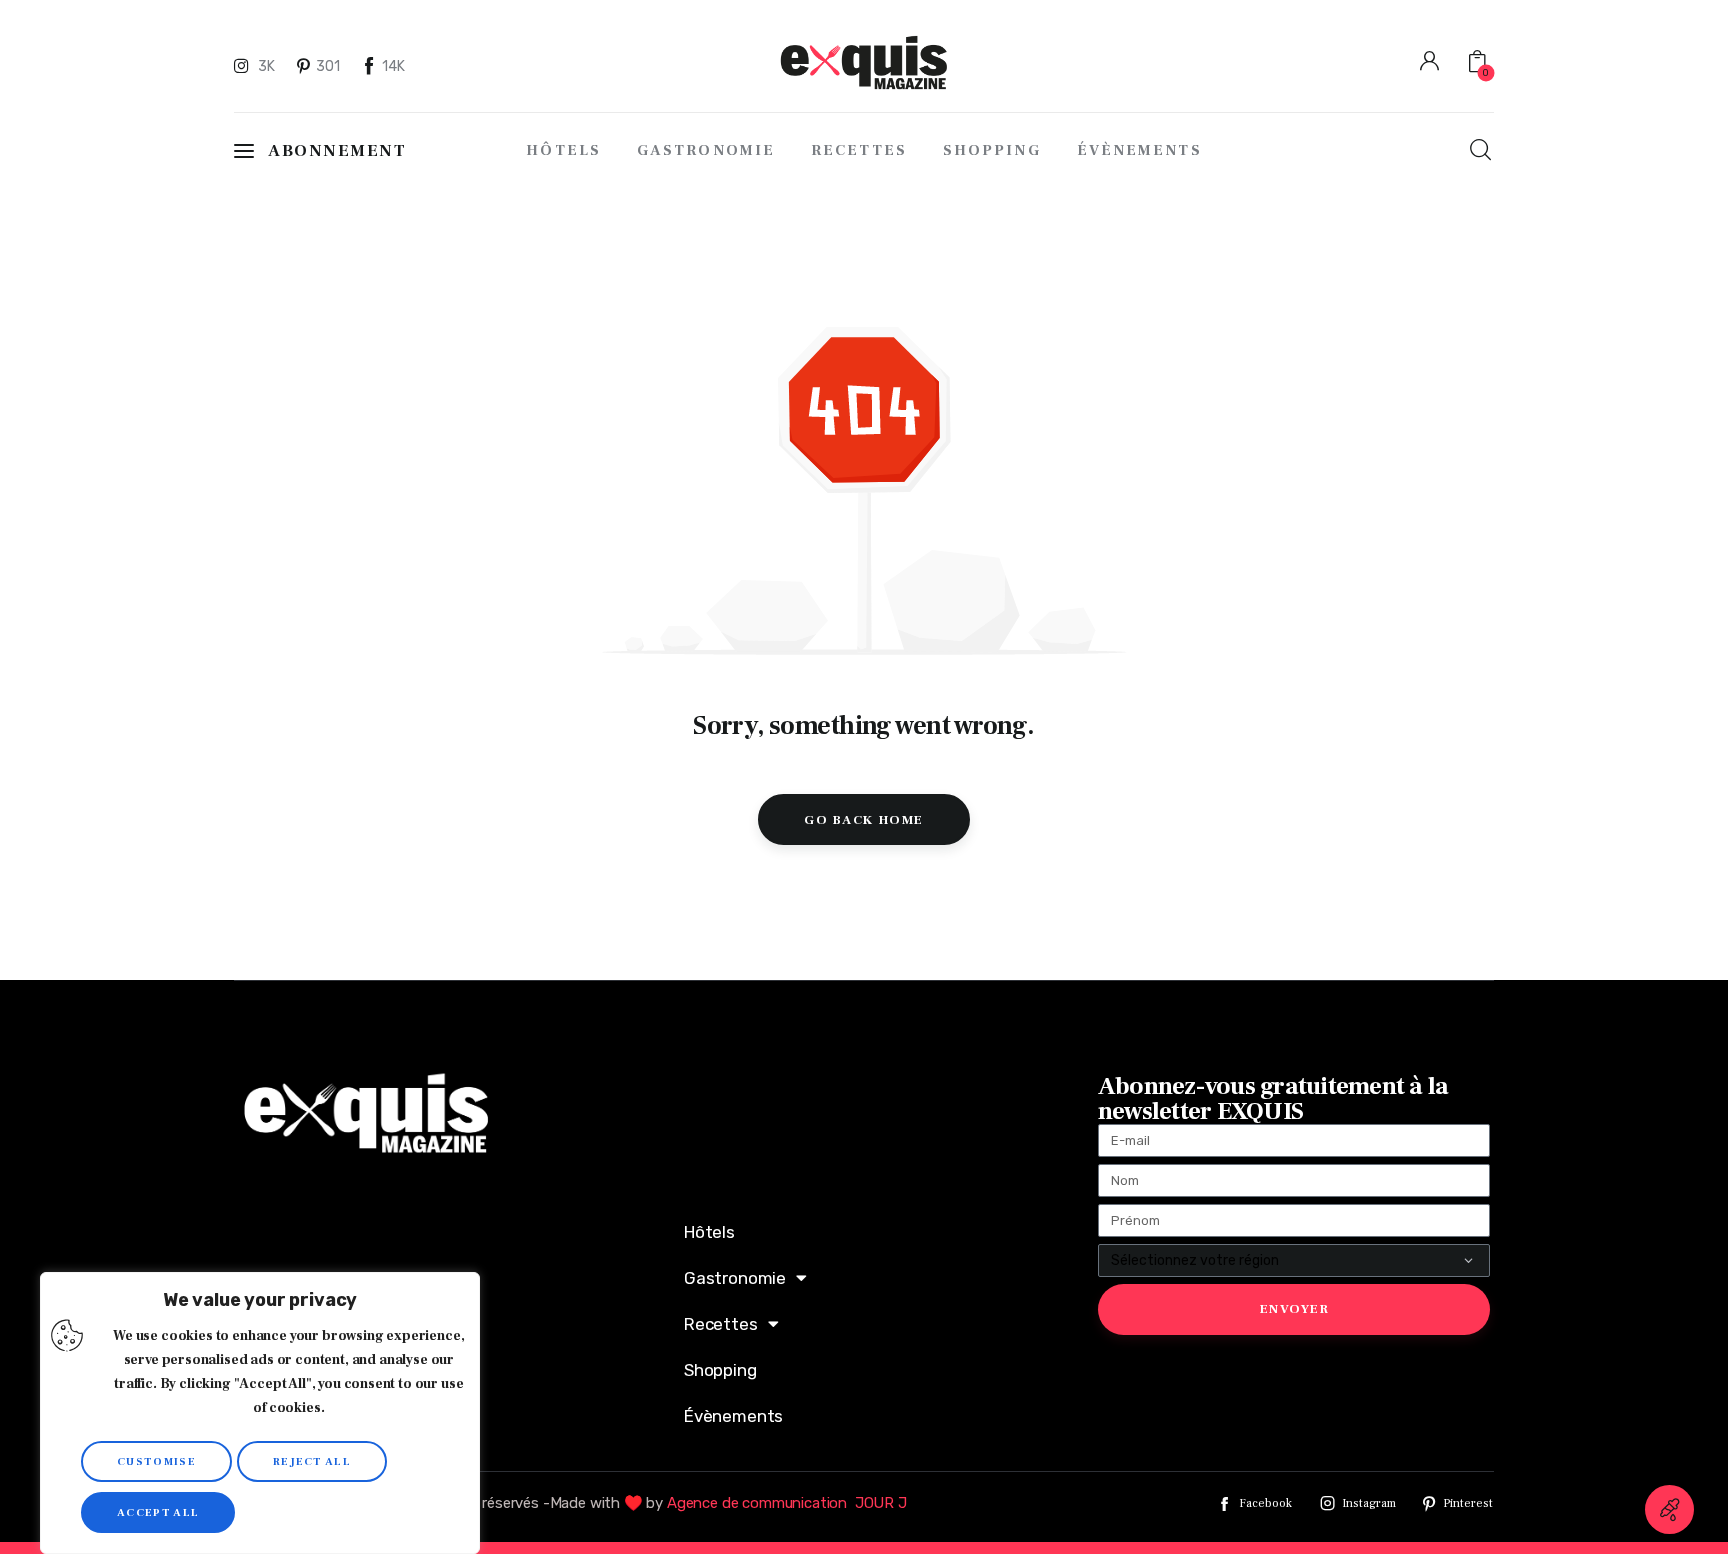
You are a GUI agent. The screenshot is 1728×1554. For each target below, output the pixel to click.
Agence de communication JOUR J (787, 1503)
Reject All (312, 1461)
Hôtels (709, 1232)
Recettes (721, 1324)
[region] (260, 1413)
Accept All (158, 1512)
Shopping (720, 1370)
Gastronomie (735, 1278)
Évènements (733, 1416)
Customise (156, 1461)
